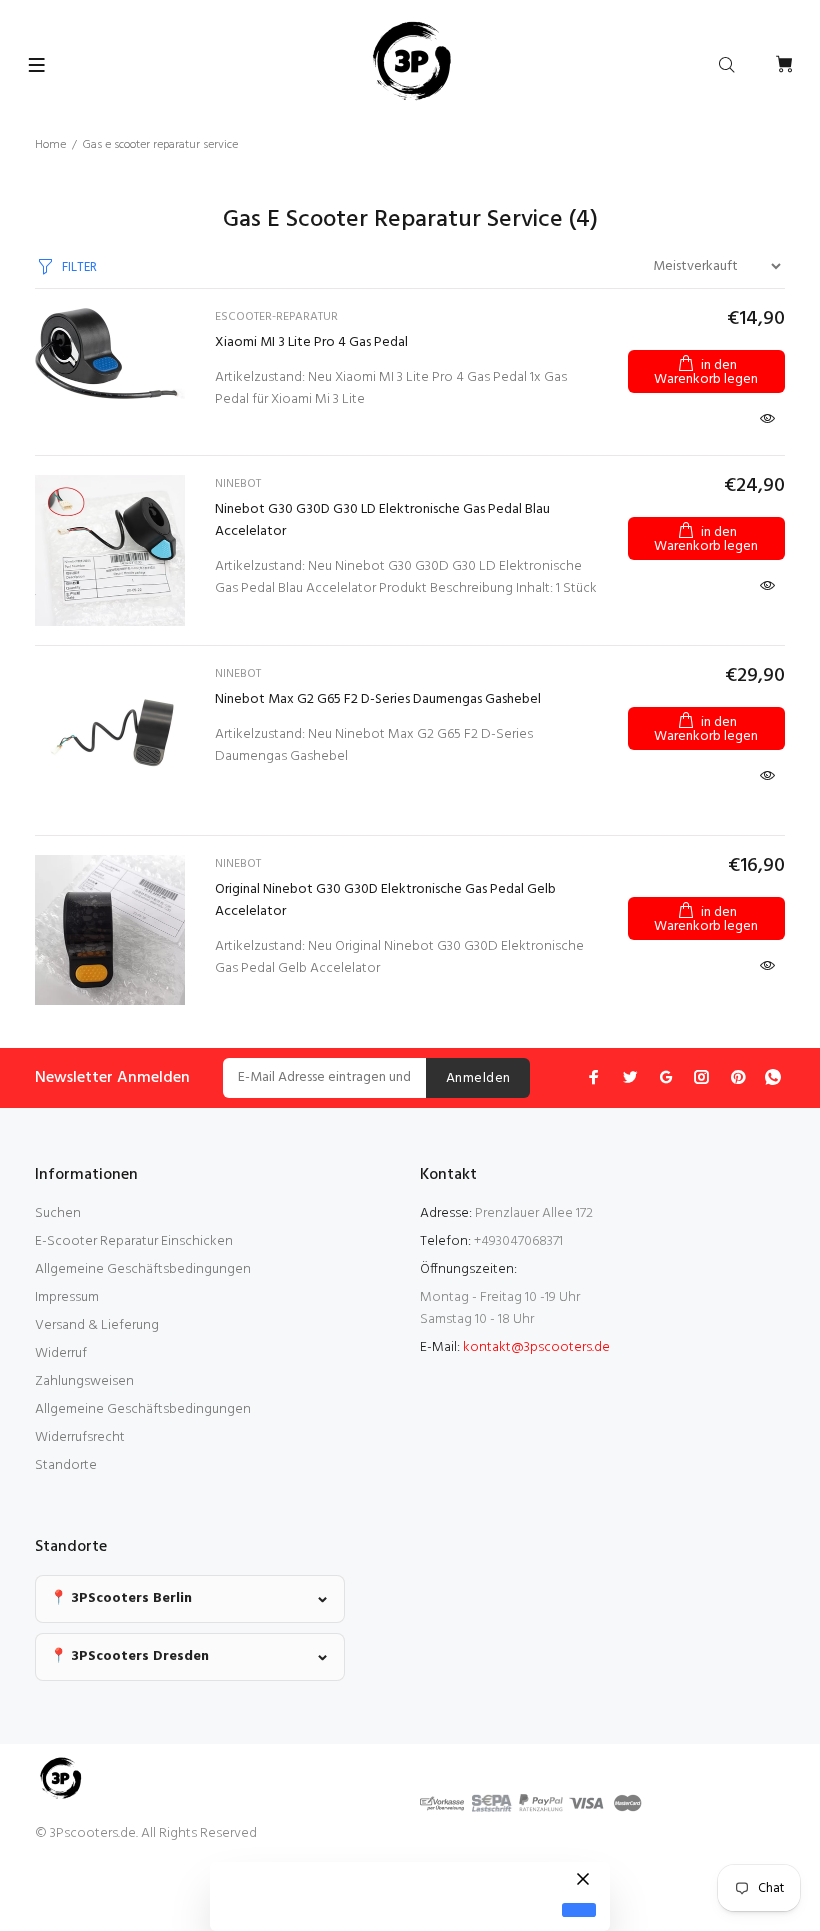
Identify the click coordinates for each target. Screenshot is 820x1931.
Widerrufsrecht (80, 1437)
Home (50, 145)
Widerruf (61, 1353)
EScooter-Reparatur (276, 317)
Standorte (66, 1465)
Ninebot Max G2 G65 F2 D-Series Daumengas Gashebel (378, 699)
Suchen (58, 1213)
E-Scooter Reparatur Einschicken (134, 1241)
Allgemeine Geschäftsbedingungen (143, 1269)
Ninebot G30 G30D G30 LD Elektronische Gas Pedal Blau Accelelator (382, 520)
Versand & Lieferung (97, 1325)
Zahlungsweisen (84, 1381)
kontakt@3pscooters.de (536, 1347)
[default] (579, 1910)
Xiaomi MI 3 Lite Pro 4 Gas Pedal (311, 342)
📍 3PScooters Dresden (129, 1656)
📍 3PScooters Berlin (121, 1598)
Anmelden (478, 1078)
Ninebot (238, 484)
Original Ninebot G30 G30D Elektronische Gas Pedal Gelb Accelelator (385, 900)
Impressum (67, 1297)
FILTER (79, 267)
